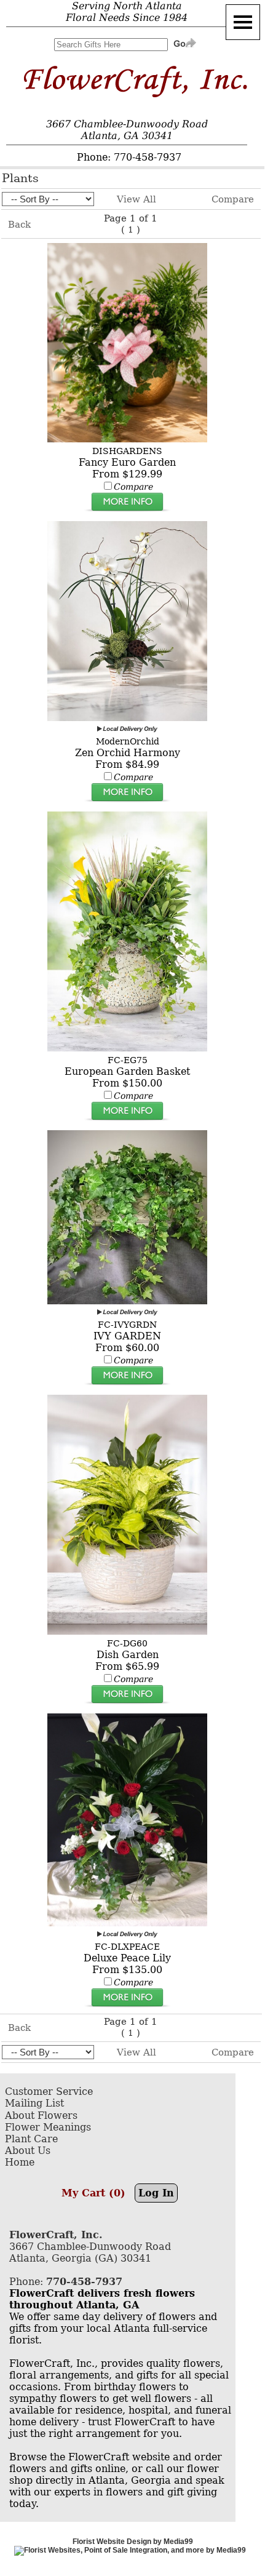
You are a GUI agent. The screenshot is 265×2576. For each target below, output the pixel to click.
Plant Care (31, 2139)
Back (19, 225)
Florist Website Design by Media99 (133, 2542)
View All (136, 199)
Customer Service (49, 2092)
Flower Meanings (48, 2127)
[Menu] (243, 22)
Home (20, 2162)
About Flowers (41, 2115)
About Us (28, 2151)
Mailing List (34, 2103)
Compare (233, 199)
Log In (156, 2193)
